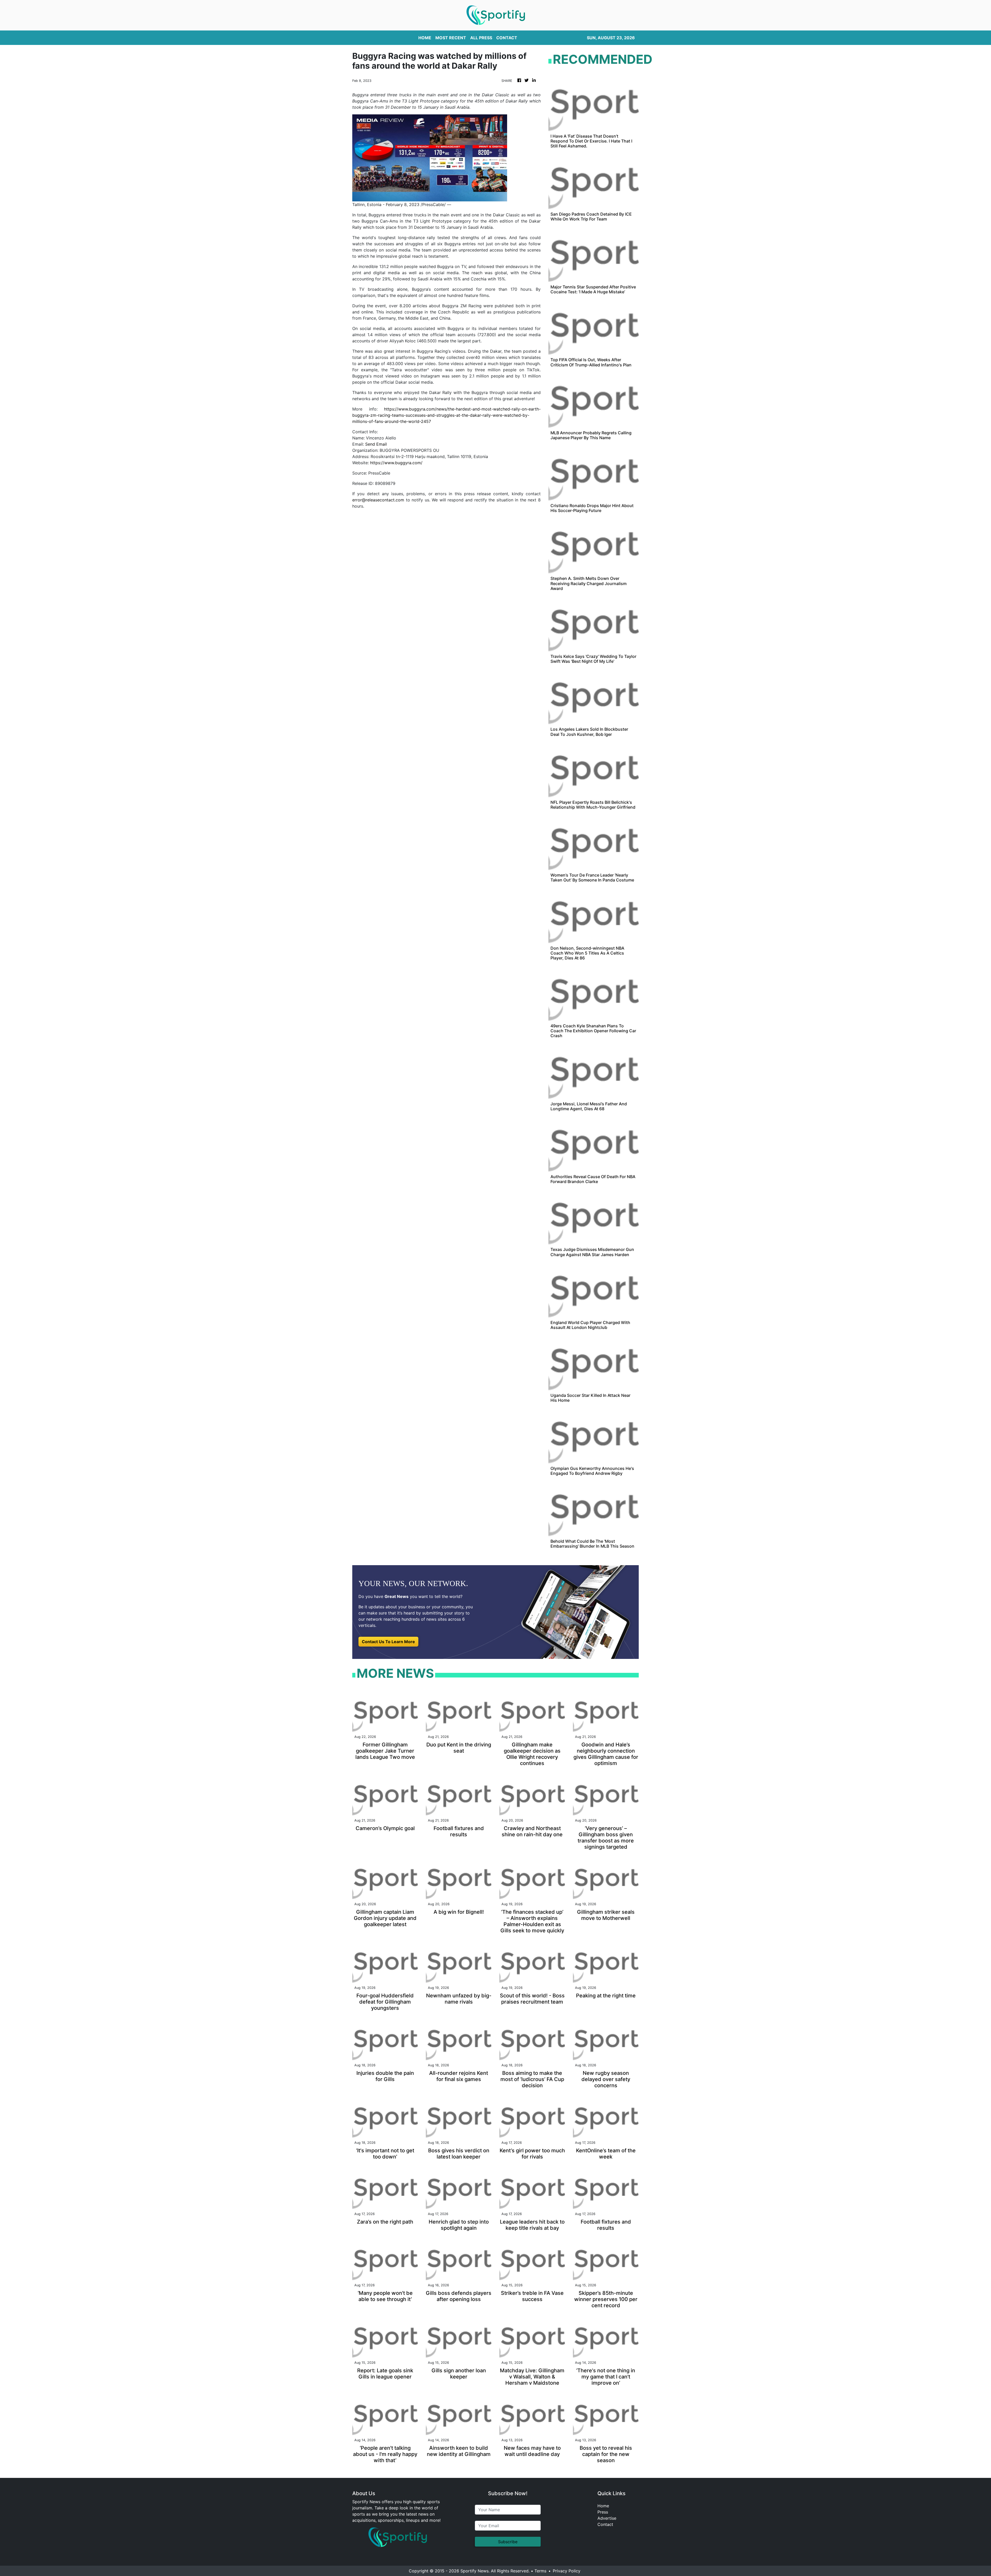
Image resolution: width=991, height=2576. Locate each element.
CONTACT (507, 38)
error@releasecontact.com (378, 500)
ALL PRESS (481, 38)
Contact (605, 2524)
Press (603, 2512)
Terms (540, 2571)
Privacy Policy (567, 2571)
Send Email (376, 444)
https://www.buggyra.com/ (396, 463)
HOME (425, 38)
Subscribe (508, 2542)
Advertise (607, 2518)
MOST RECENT (451, 38)
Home (603, 2506)
